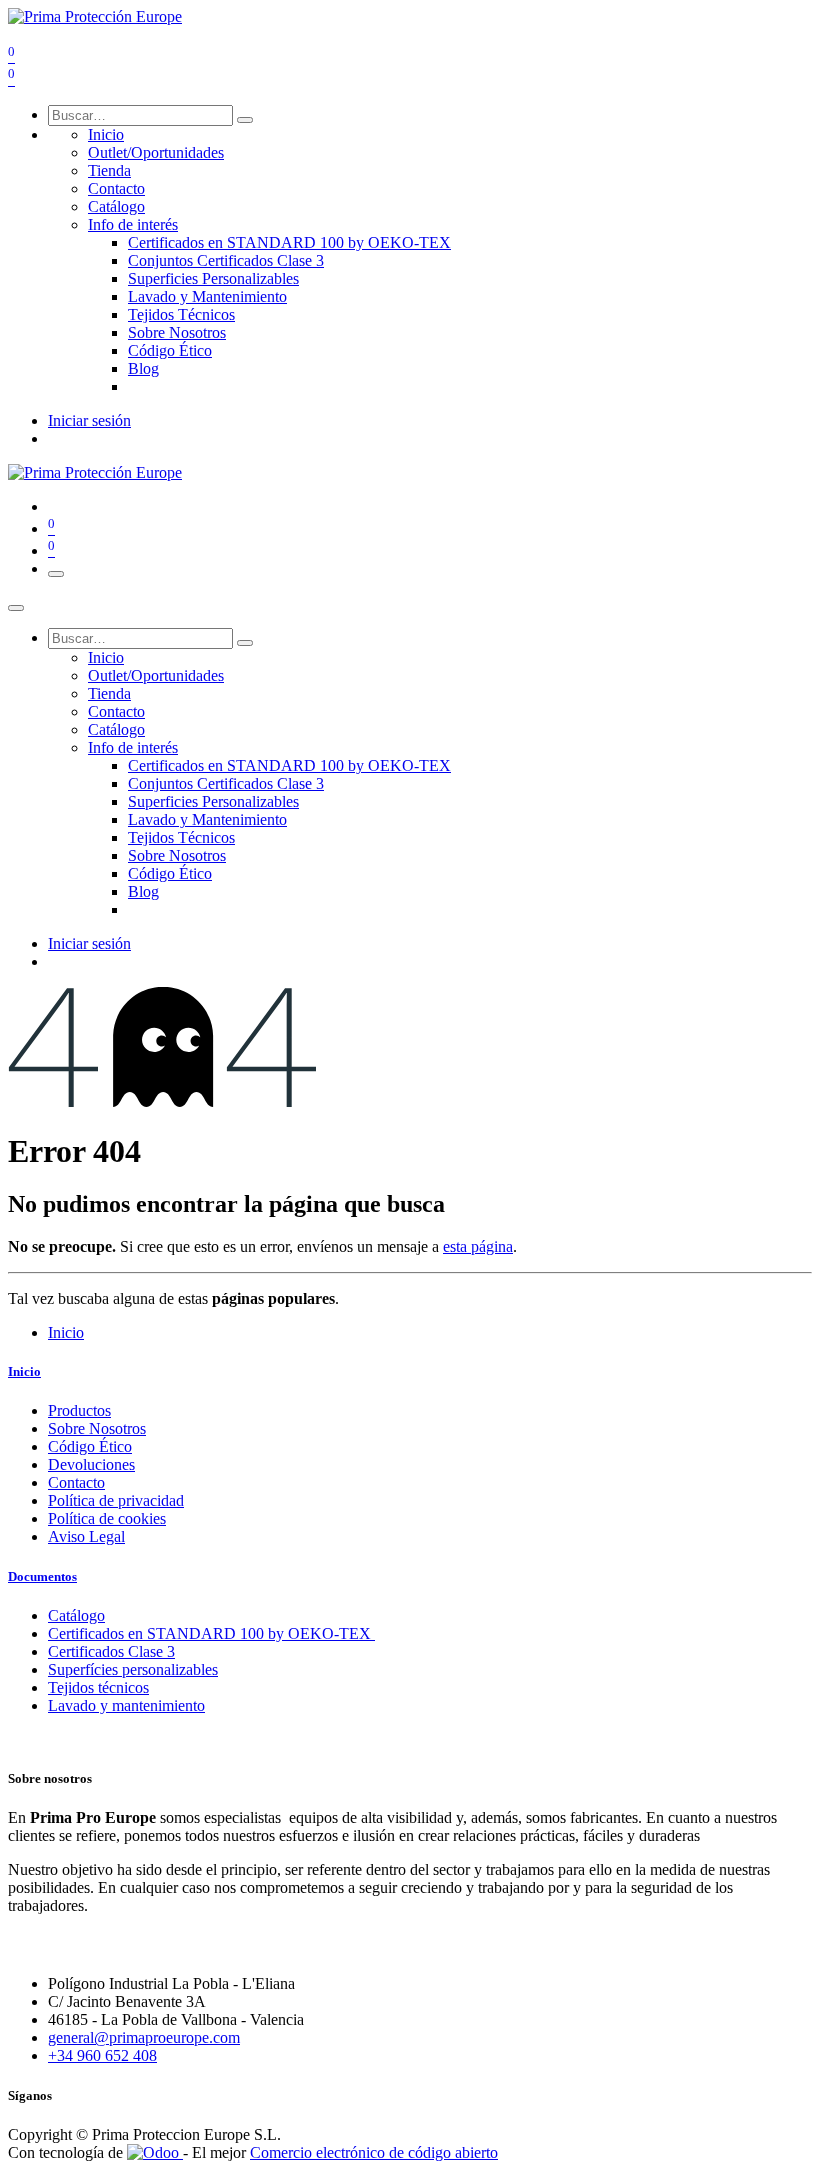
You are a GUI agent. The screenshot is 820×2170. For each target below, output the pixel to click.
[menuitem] (106, 134)
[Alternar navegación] (56, 574)
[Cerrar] (16, 608)
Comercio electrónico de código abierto (374, 2152)
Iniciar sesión (89, 420)
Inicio (66, 1332)
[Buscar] (245, 120)
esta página (478, 1246)
